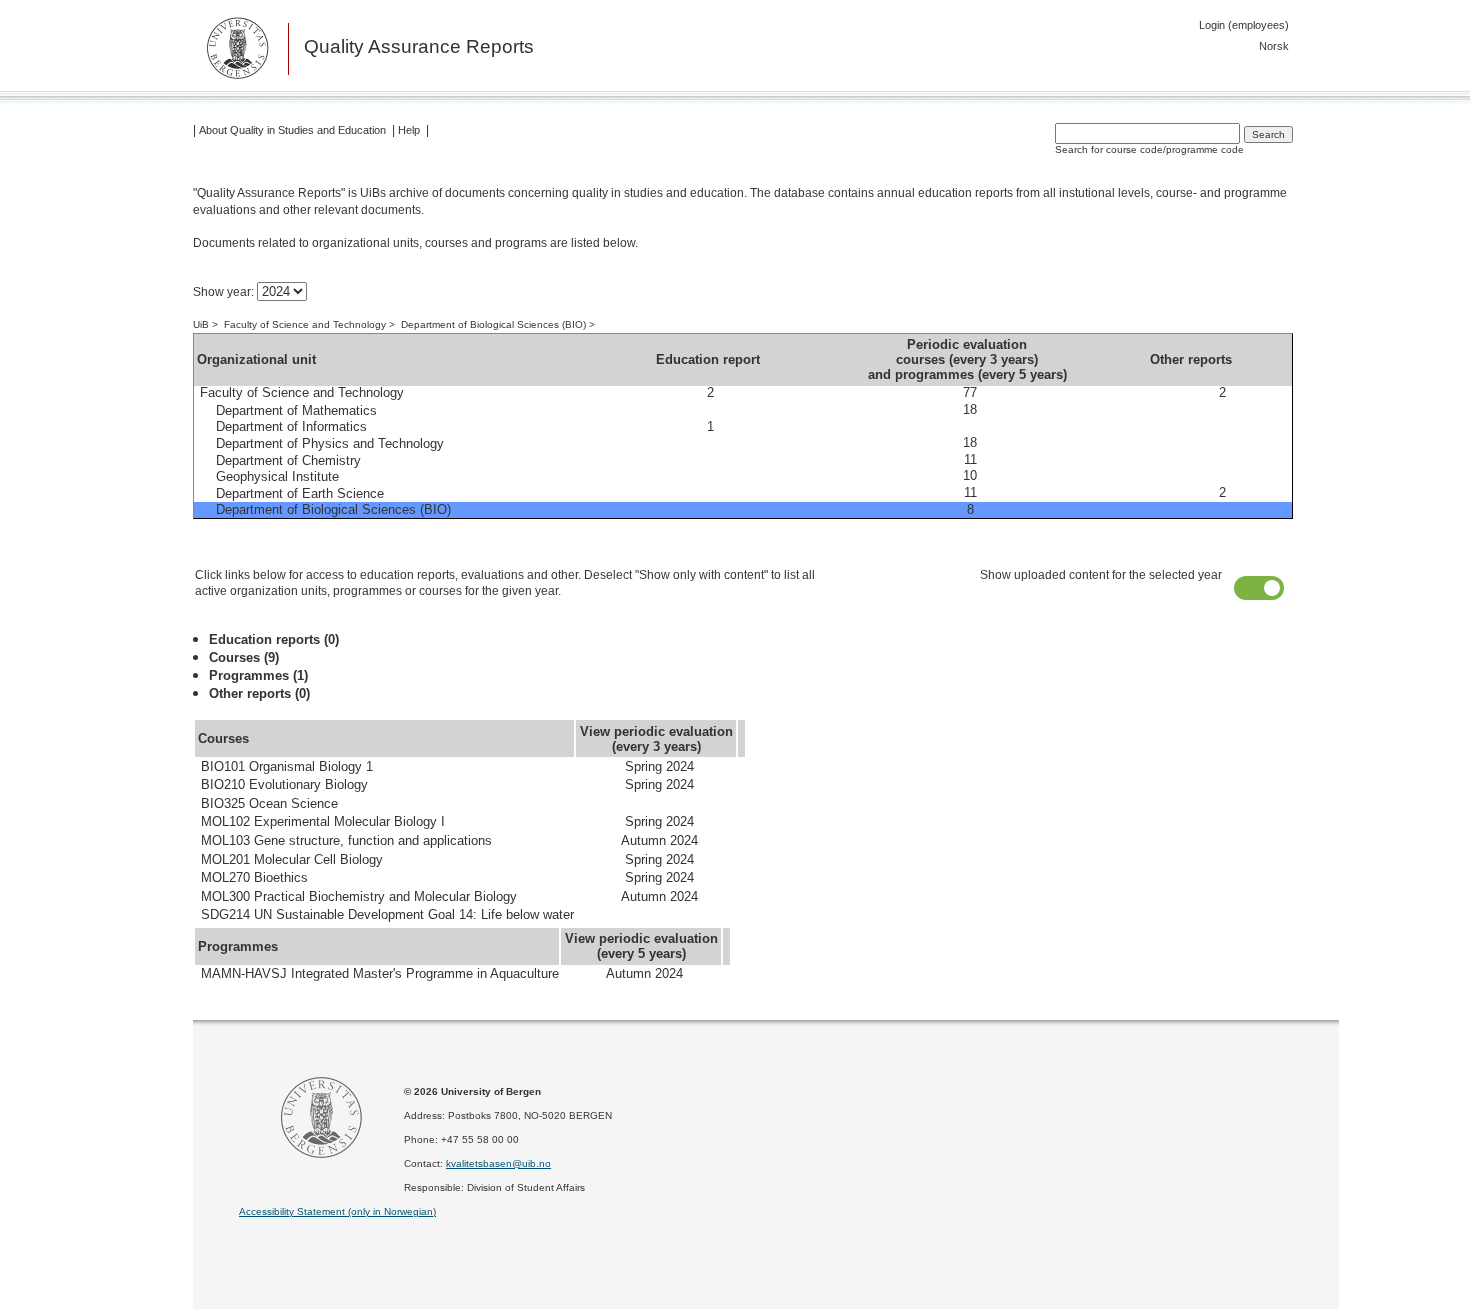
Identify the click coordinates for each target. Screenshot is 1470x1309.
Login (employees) (1244, 25)
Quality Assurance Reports (419, 47)
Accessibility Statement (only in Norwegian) (337, 1211)
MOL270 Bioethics (254, 877)
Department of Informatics (291, 427)
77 (970, 393)
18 (970, 409)
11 (970, 459)
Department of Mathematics (296, 410)
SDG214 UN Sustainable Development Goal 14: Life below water (387, 915)
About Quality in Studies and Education (292, 130)
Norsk (1274, 46)
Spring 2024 (659, 766)
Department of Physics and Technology (330, 443)
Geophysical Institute (277, 476)
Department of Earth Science (300, 493)
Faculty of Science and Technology (305, 324)
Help (409, 130)
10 (970, 476)
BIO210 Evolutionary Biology (284, 784)
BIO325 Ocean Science (269, 803)
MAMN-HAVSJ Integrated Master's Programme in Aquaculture (380, 974)
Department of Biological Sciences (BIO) (493, 324)
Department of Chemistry (288, 460)
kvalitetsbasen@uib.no (498, 1163)
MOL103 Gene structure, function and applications (346, 840)
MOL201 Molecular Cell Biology (292, 859)
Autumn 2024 (659, 840)
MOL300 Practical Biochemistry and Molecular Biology (359, 896)
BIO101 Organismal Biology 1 (287, 766)
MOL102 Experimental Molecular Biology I (323, 822)
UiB (201, 324)
